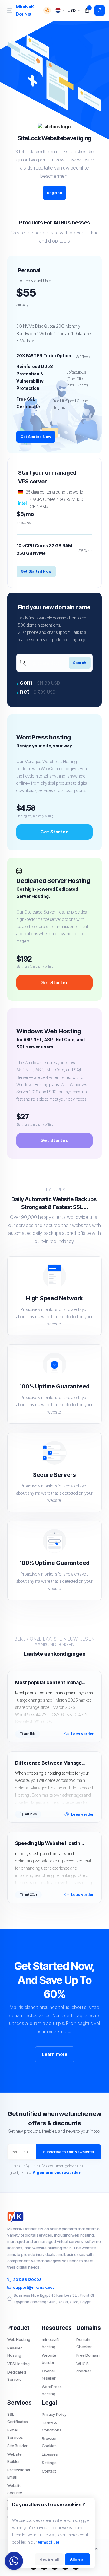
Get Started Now (36, 437)
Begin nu (54, 193)
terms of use (49, 2542)
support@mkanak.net (33, 2287)
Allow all (78, 2559)
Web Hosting (19, 2339)
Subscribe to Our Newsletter (69, 2152)
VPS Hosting (18, 2364)
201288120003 (27, 2279)
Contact (49, 2471)
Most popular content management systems (51, 1682)
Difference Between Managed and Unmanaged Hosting (51, 1763)
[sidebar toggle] (9, 10)
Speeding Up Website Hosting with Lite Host (51, 1843)
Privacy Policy (54, 2414)
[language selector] (60, 10)
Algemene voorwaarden (57, 2172)
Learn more (55, 2054)
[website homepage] (54, 2217)
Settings (49, 2463)
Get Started (54, 832)
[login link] (100, 11)
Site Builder (17, 2446)
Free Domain (88, 2355)
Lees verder (83, 1734)
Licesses (50, 2454)
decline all (49, 2559)
